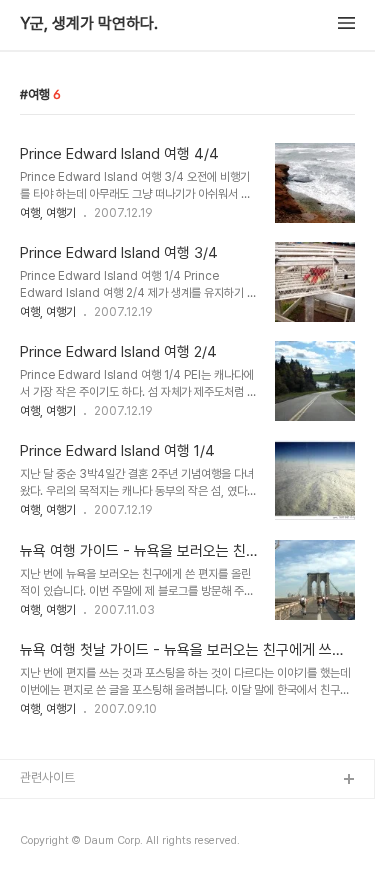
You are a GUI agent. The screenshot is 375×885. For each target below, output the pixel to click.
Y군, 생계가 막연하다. (89, 24)
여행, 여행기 (48, 213)
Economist (52, 812)
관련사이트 (47, 777)
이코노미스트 (54, 844)
